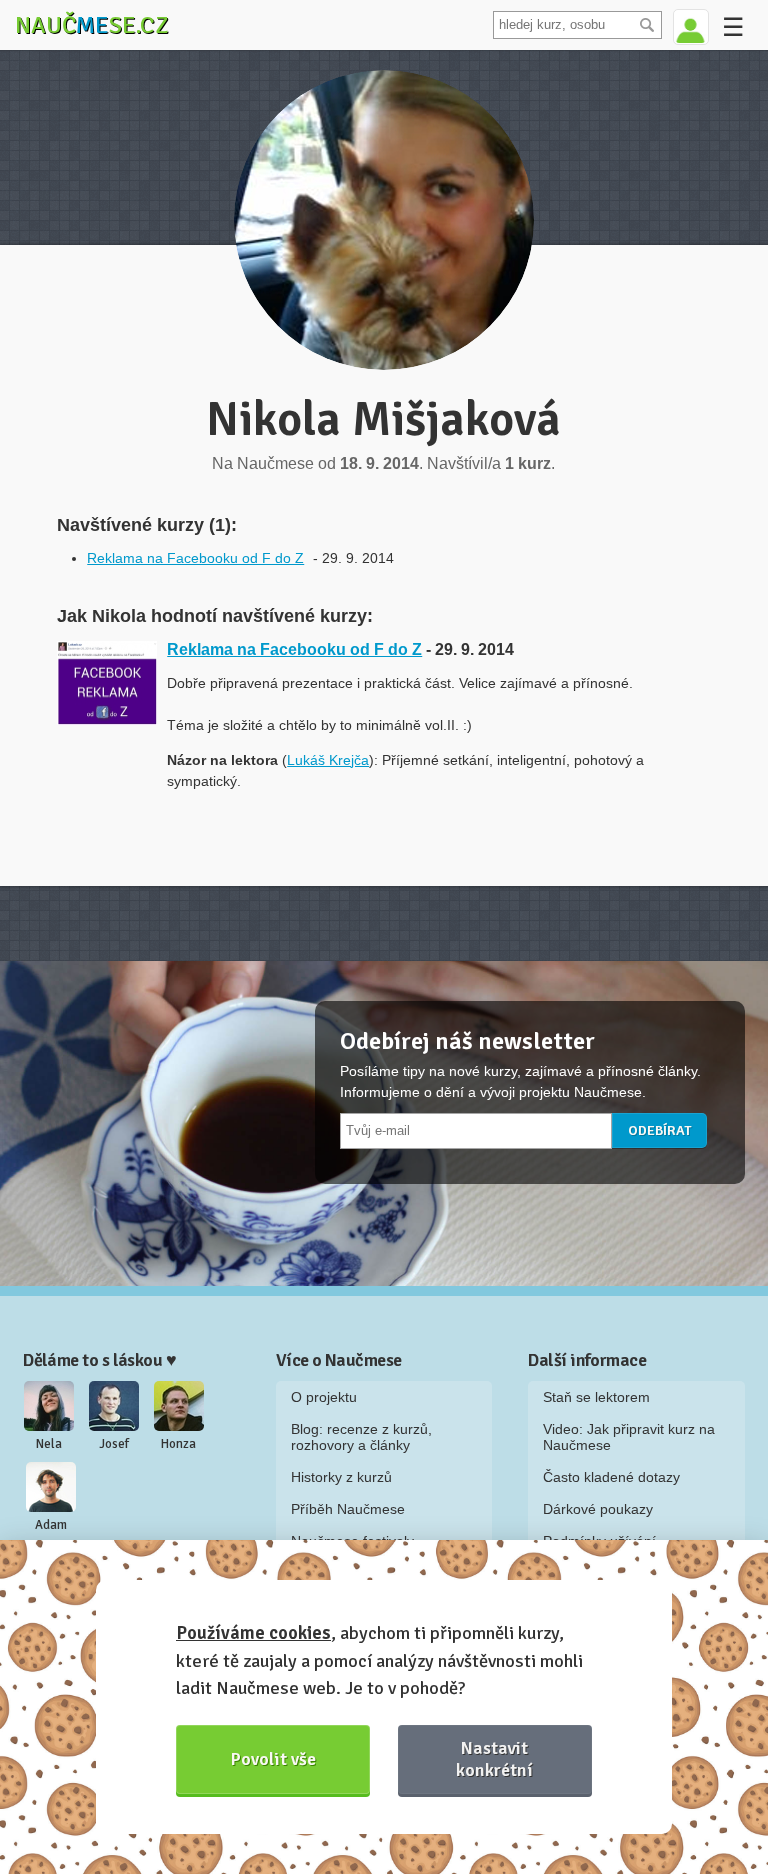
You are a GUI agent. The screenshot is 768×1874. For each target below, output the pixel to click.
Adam (51, 1525)
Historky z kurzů (341, 1477)
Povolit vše (273, 1759)
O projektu (324, 1397)
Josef (114, 1444)
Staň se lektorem (596, 1397)
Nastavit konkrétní (494, 1758)
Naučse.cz (92, 25)
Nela (49, 1444)
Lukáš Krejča (328, 760)
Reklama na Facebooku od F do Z (195, 558)
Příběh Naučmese (348, 1509)
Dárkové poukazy (598, 1509)
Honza (178, 1444)
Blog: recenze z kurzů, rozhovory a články (361, 1437)
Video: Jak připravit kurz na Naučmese (629, 1437)
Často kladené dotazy (611, 1477)
